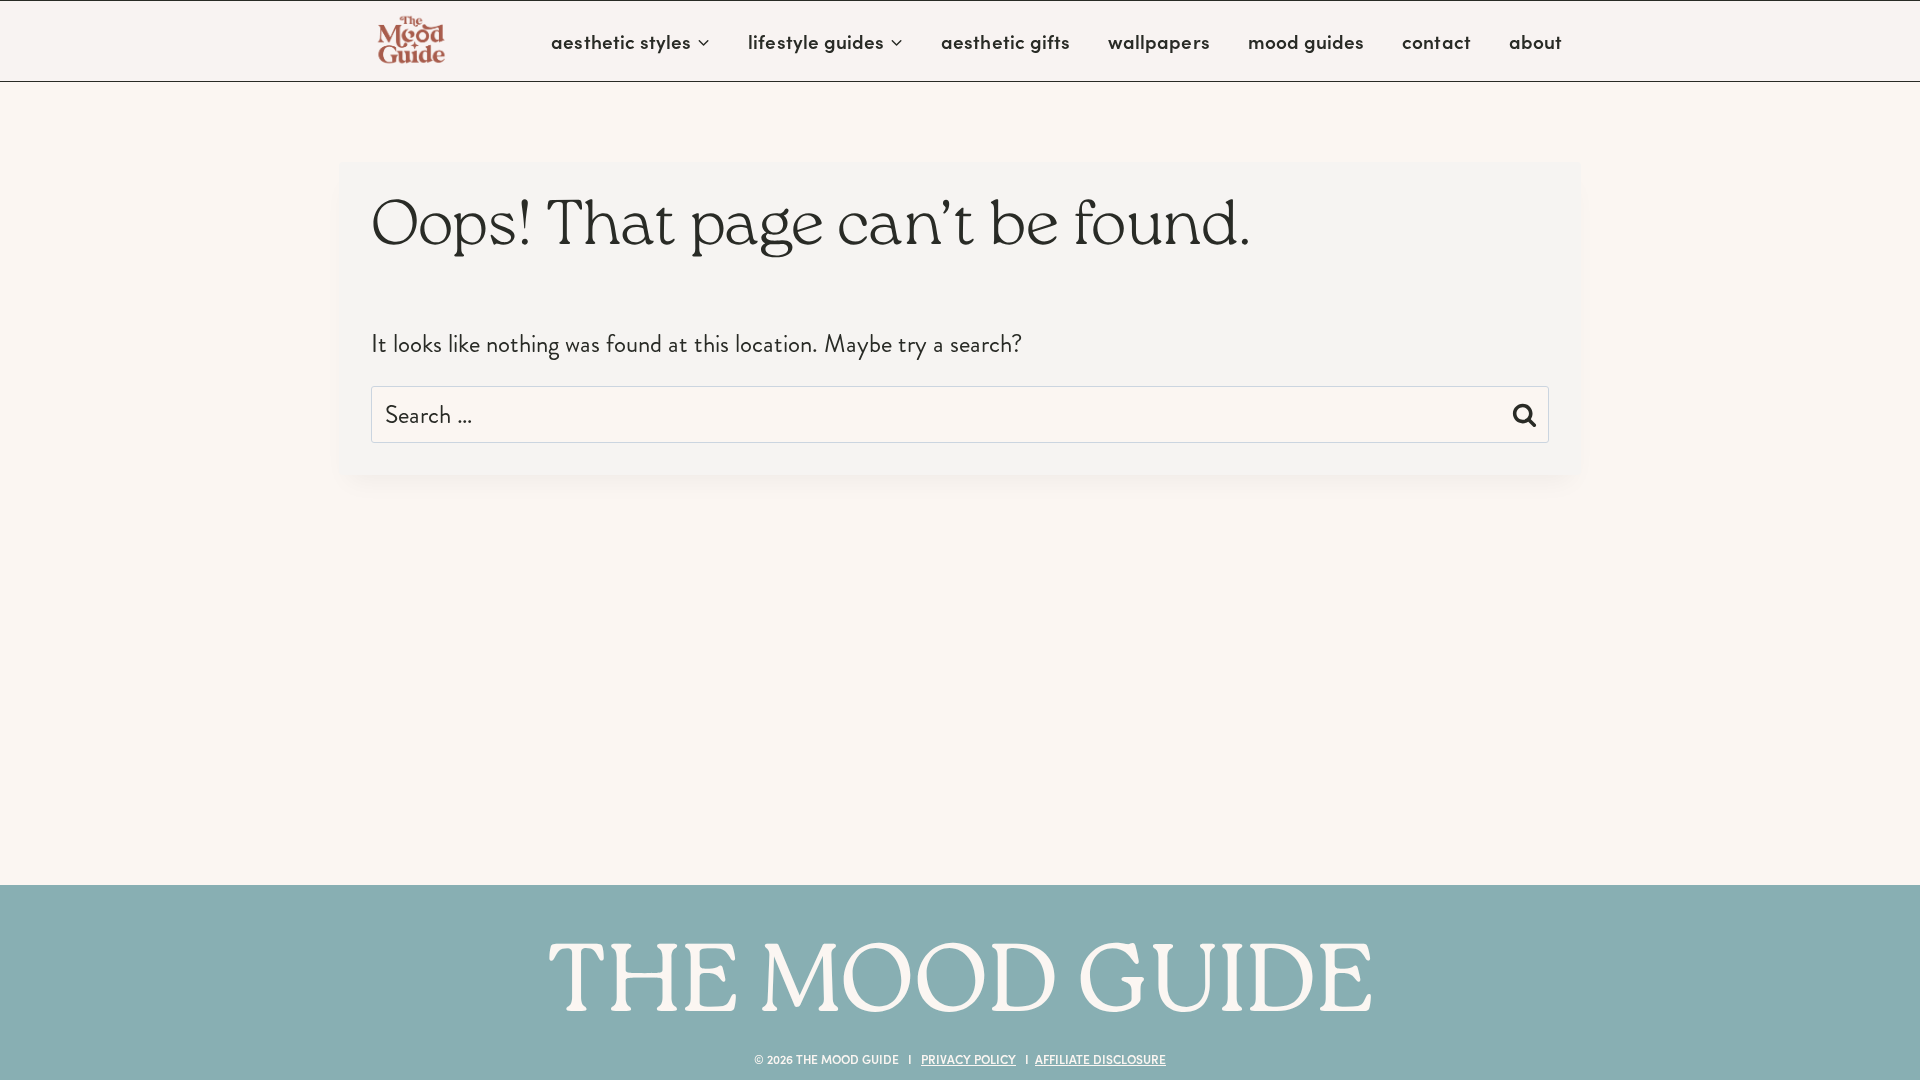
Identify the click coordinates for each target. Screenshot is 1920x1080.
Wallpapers (1159, 41)
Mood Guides (1306, 41)
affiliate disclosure (1100, 1059)
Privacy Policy (968, 1059)
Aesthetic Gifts (1005, 41)
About (1535, 41)
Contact (1436, 41)
